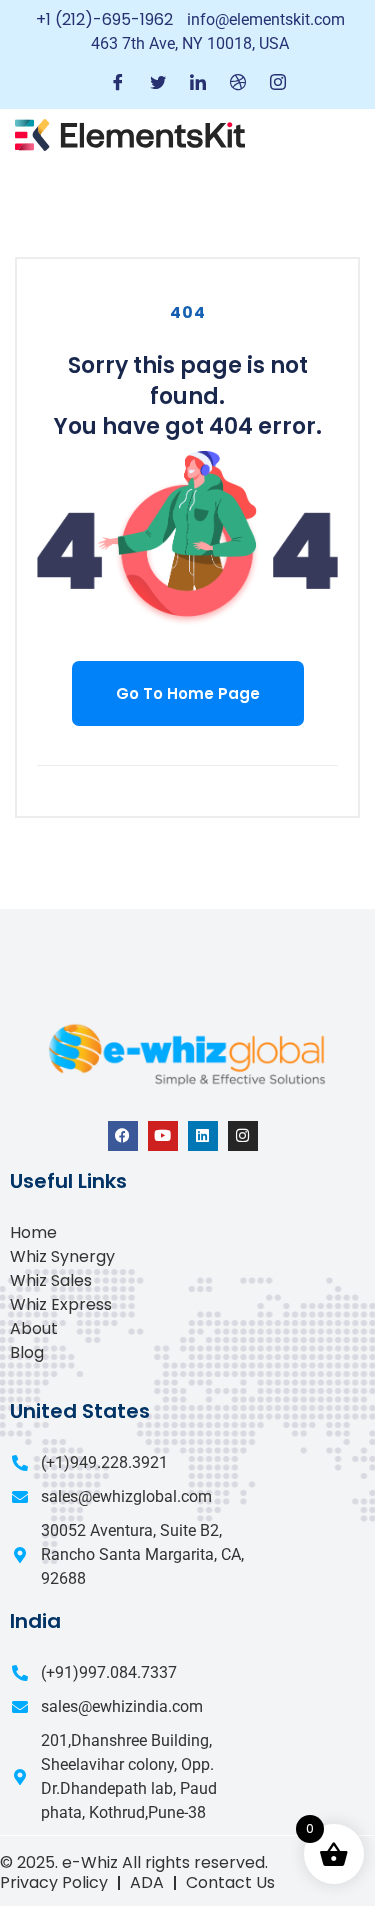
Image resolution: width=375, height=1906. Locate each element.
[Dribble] (238, 83)
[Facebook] (118, 83)
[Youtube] (163, 1136)
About (34, 1328)
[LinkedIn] (198, 83)
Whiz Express (61, 1304)
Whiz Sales (51, 1280)
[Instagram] (278, 83)
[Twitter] (158, 83)
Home (33, 1232)
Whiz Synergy (62, 1256)
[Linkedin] (203, 1136)
